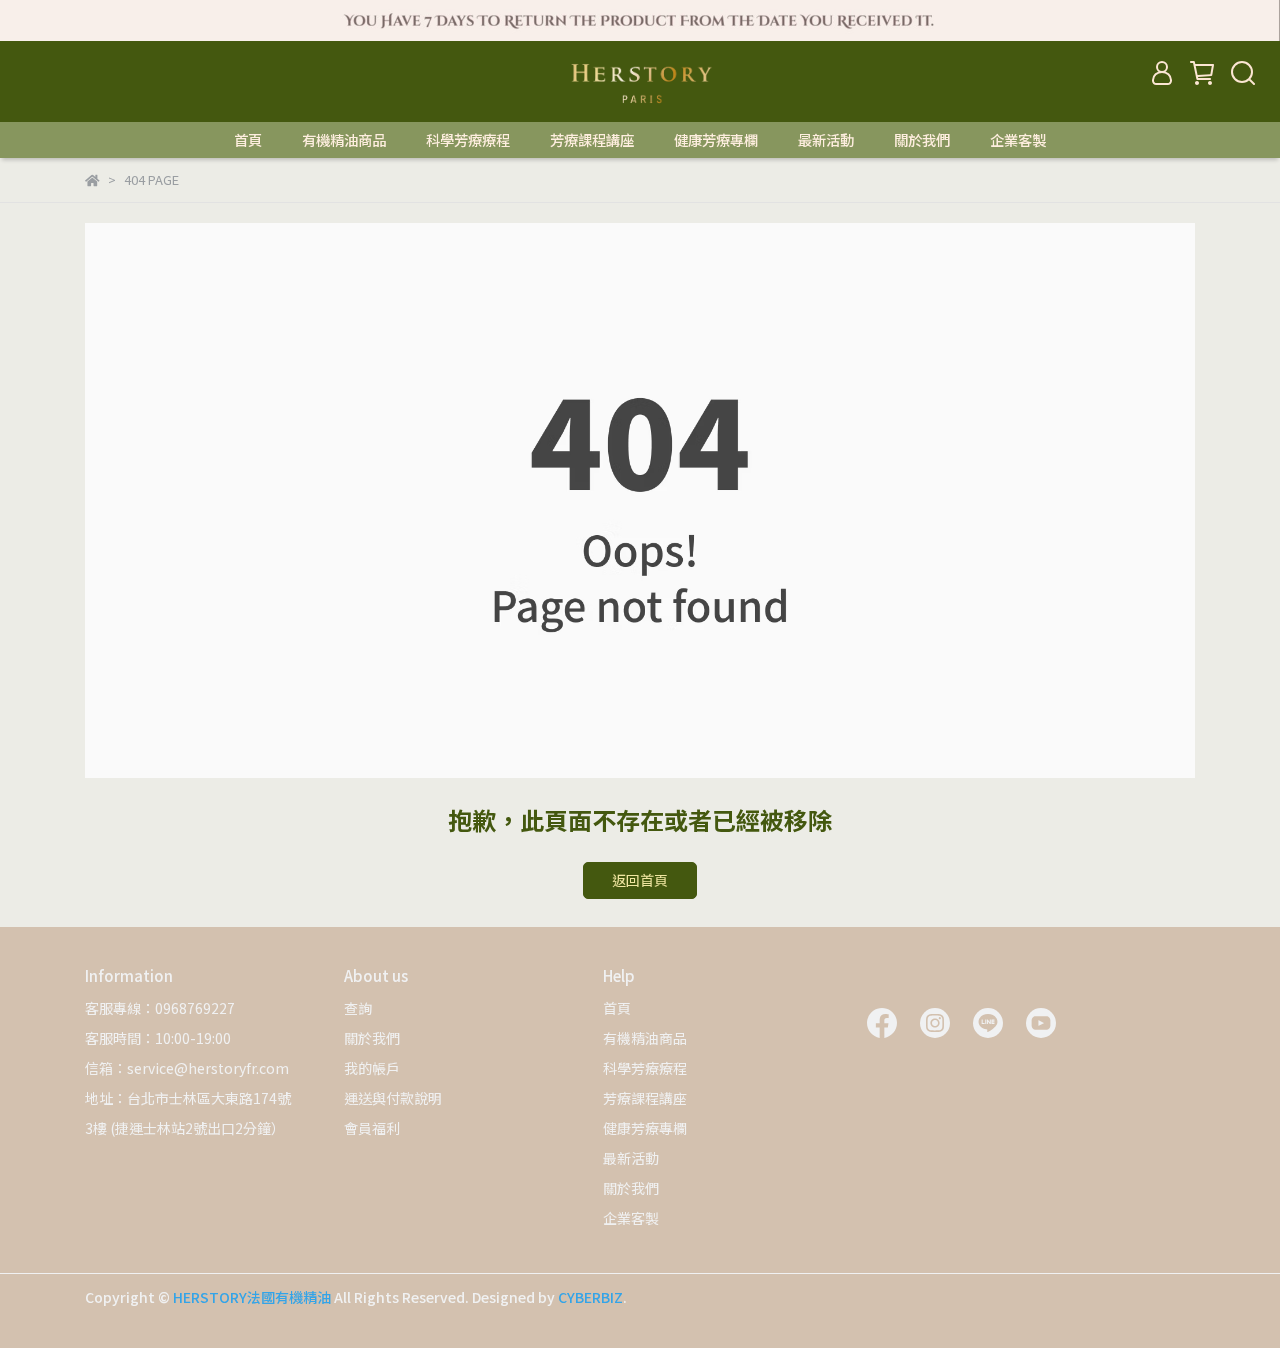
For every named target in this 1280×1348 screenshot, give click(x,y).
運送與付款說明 (393, 1098)
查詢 (358, 1008)
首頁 (248, 140)
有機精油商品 (344, 140)
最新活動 (826, 140)
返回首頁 (640, 880)
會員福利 (372, 1128)
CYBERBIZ (590, 1297)
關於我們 (922, 140)
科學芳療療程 (468, 140)
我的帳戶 (372, 1068)
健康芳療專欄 (716, 140)
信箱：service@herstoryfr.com (187, 1068)
